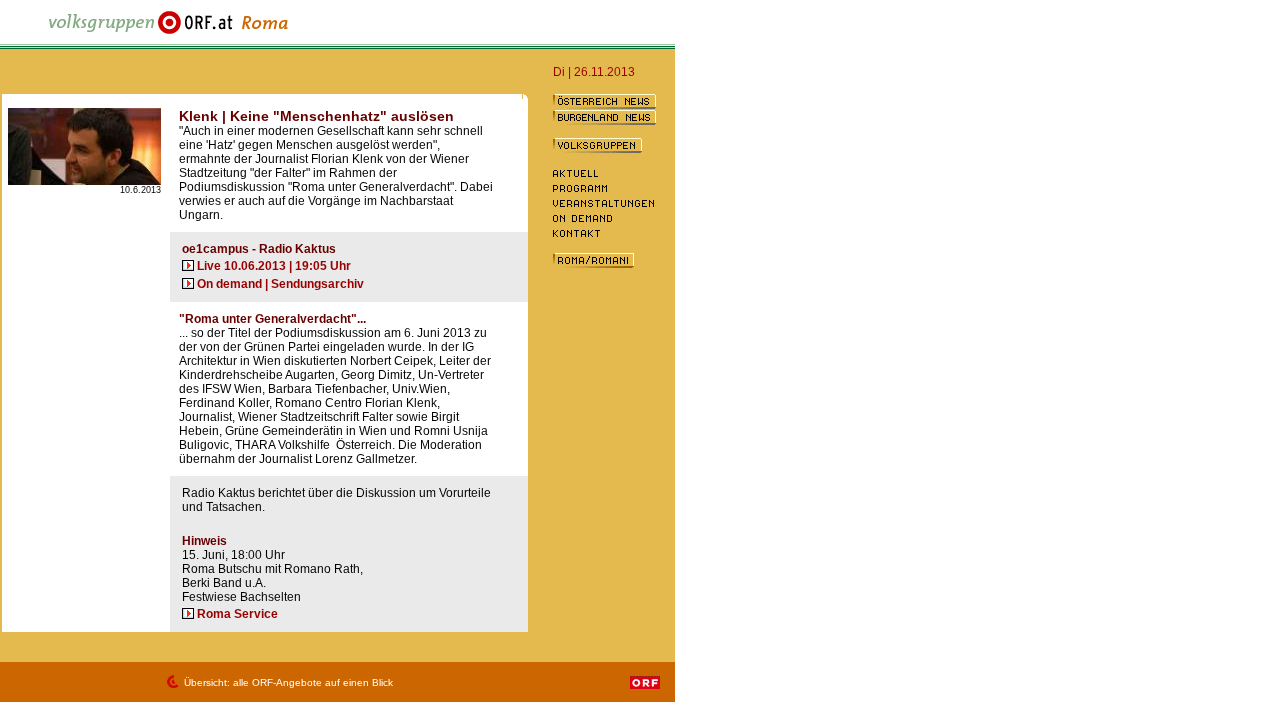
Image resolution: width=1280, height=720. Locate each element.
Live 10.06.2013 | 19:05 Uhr (274, 266)
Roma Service (237, 614)
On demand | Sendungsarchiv (280, 284)
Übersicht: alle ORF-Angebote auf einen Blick (288, 682)
